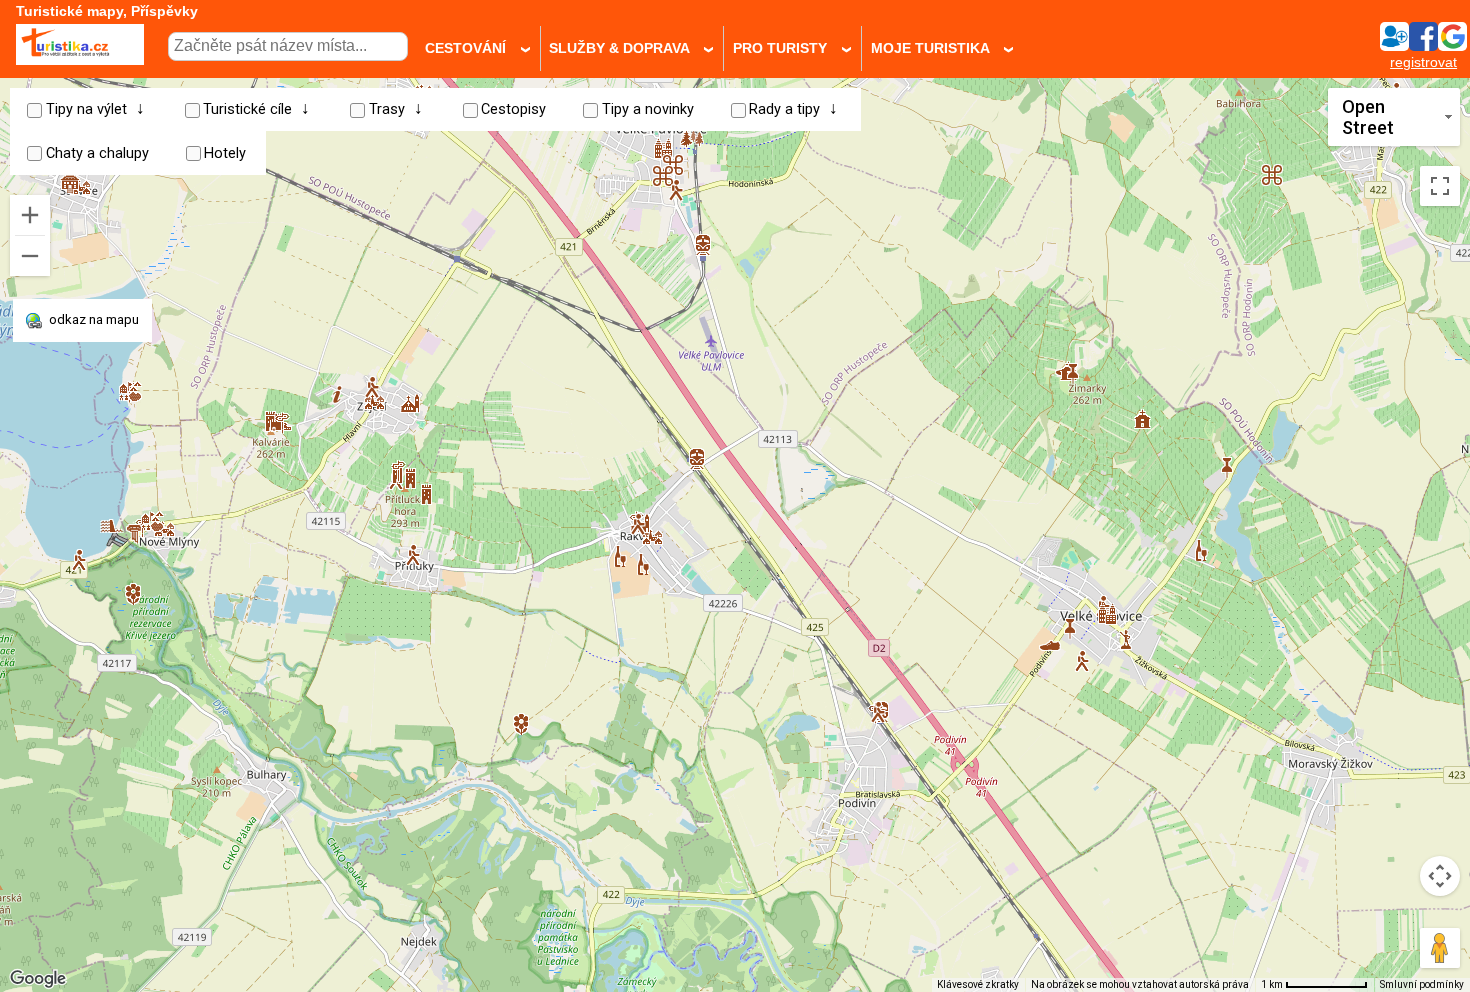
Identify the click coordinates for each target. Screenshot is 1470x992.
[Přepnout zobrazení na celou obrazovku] (1440, 186)
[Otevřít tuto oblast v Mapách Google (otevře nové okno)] (38, 979)
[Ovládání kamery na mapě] (1440, 876)
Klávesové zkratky (978, 984)
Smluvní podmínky (1422, 984)
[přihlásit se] (1423, 45)
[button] (79, 552)
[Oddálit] (30, 256)
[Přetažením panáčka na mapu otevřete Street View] (1440, 948)
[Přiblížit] (30, 215)
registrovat (1423, 62)
